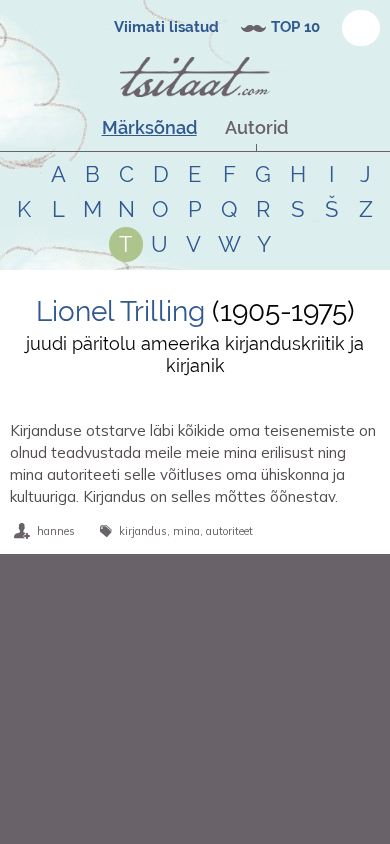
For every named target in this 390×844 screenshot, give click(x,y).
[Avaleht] (195, 77)
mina (186, 531)
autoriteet (229, 531)
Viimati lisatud (166, 27)
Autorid (256, 127)
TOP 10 (295, 27)
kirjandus (143, 531)
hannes (56, 531)
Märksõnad (149, 127)
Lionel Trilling (120, 311)
